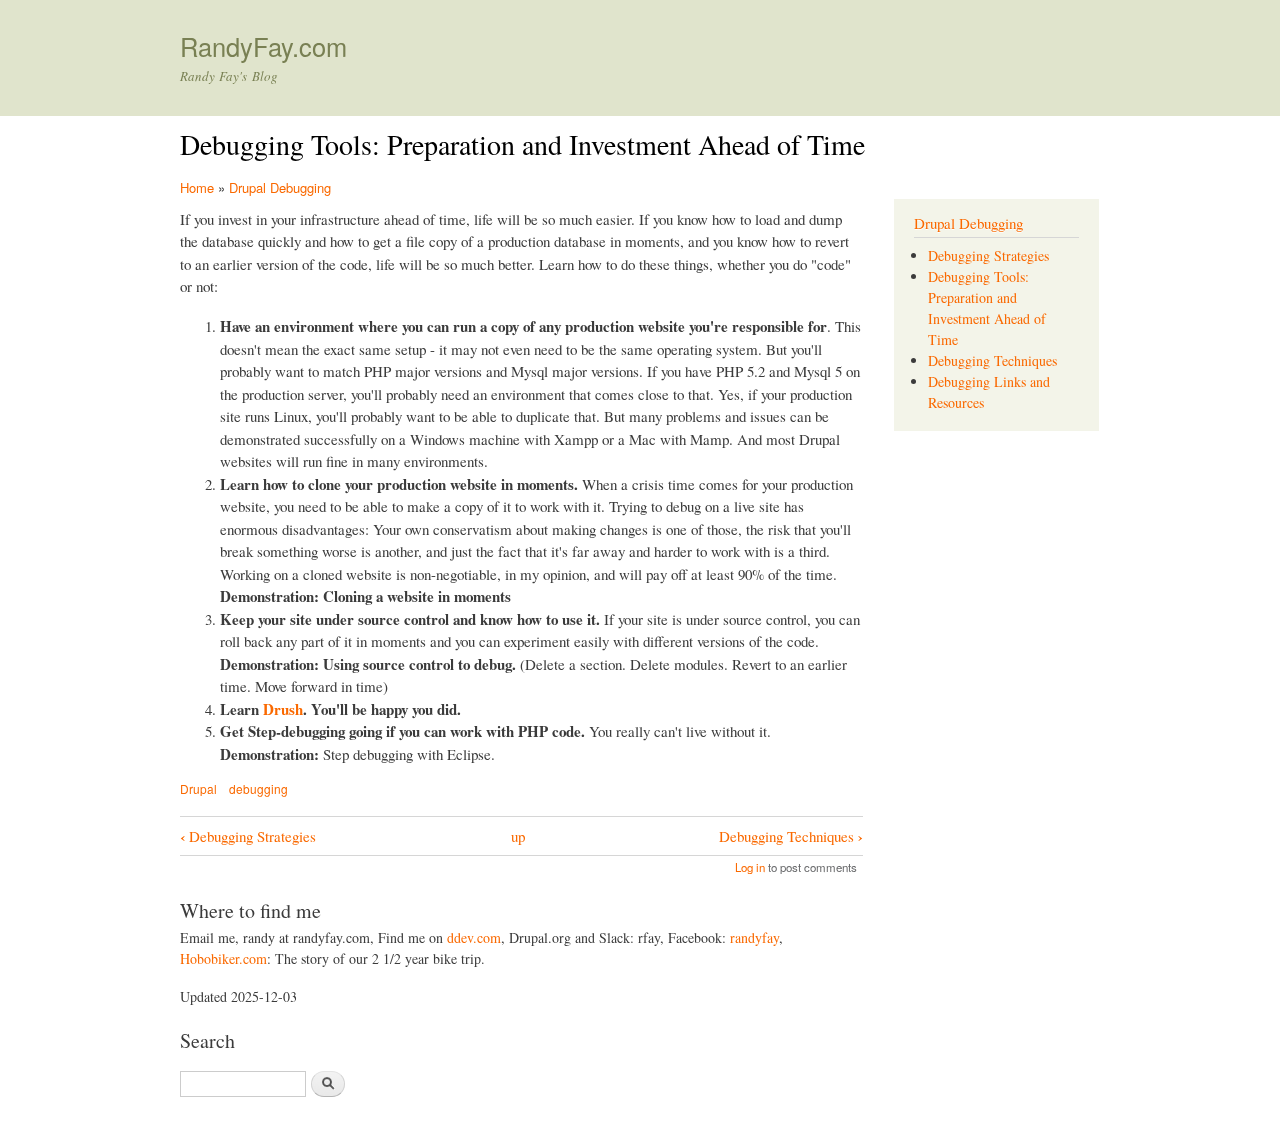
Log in (750, 867)
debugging (258, 788)
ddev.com (474, 937)
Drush (283, 709)
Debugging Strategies (248, 836)
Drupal (198, 788)
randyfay (754, 937)
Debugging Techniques (791, 836)
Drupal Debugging (280, 187)
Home (197, 187)
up (518, 836)
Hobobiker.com (223, 958)
